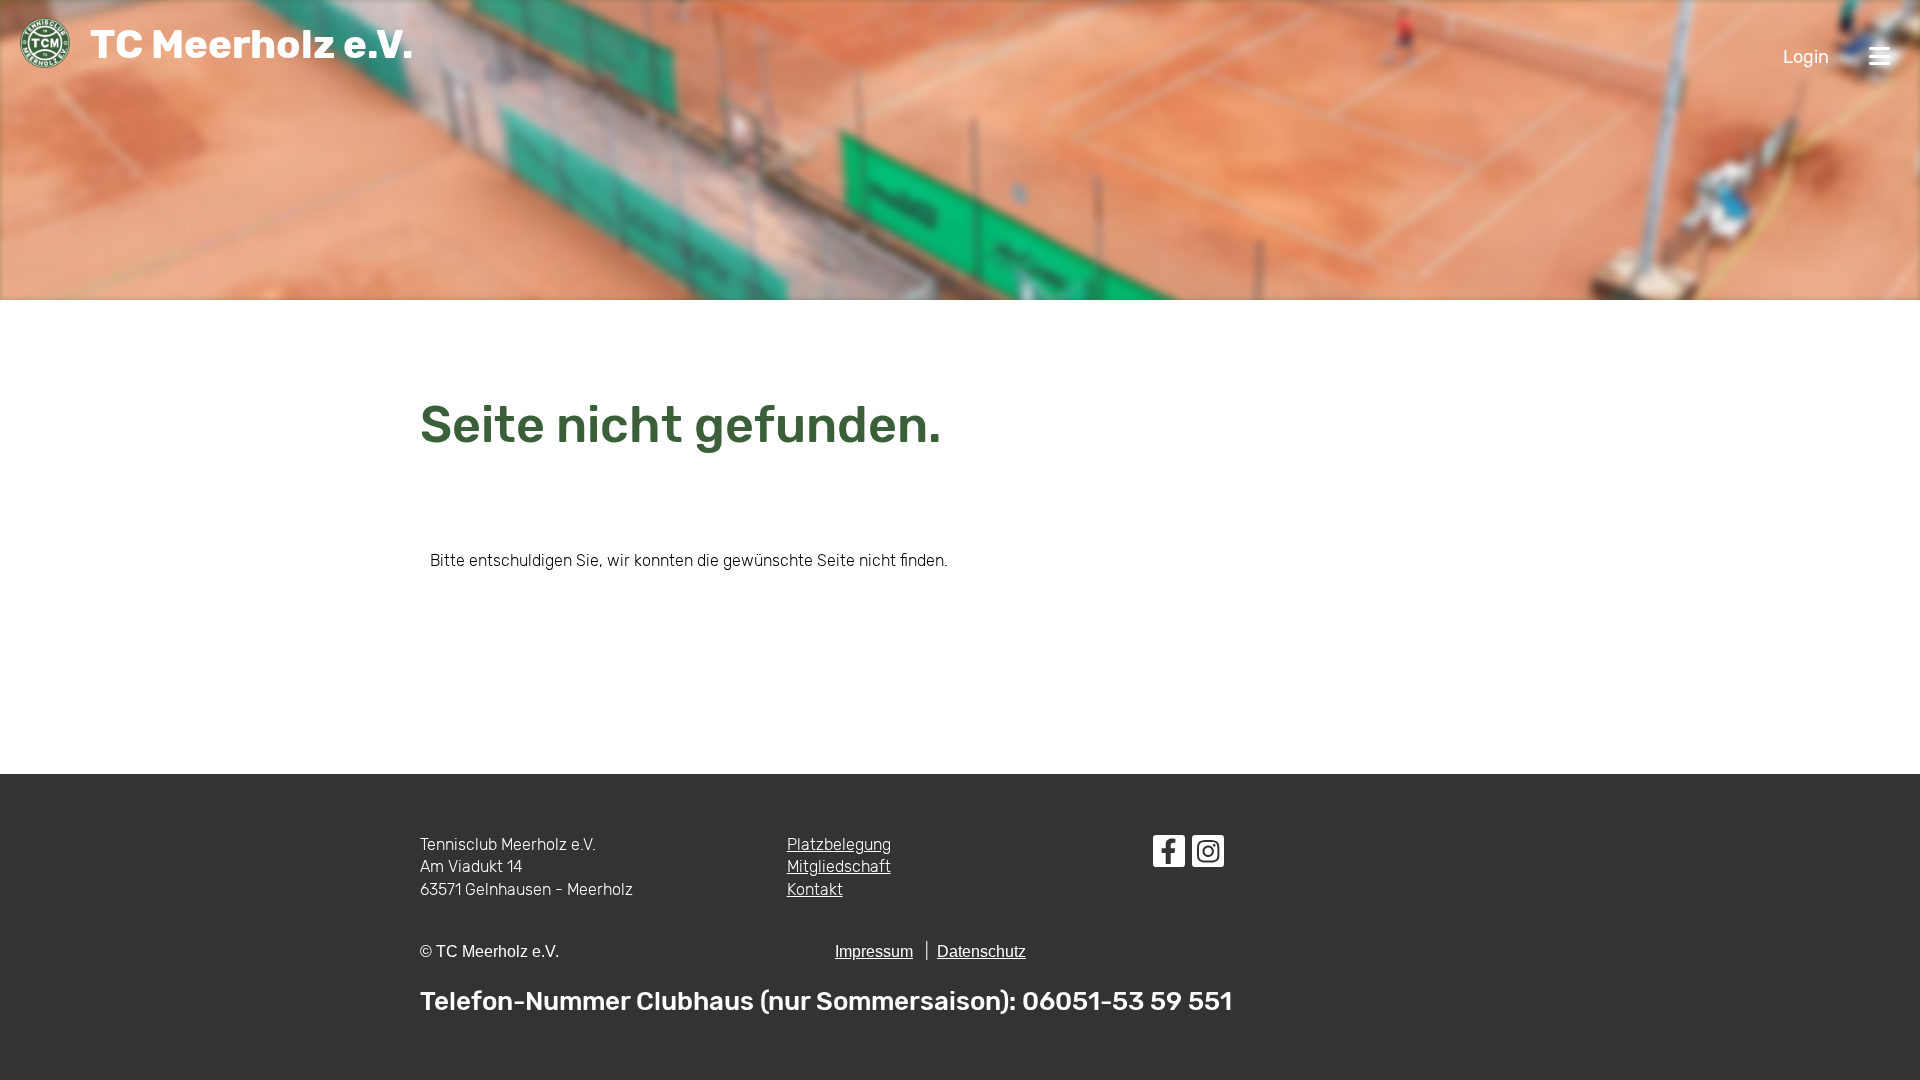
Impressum (874, 951)
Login (1806, 57)
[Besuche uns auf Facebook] (1169, 856)
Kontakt (815, 889)
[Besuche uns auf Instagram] (1208, 856)
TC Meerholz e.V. (251, 44)
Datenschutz (981, 951)
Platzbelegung (839, 844)
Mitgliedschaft (839, 866)
